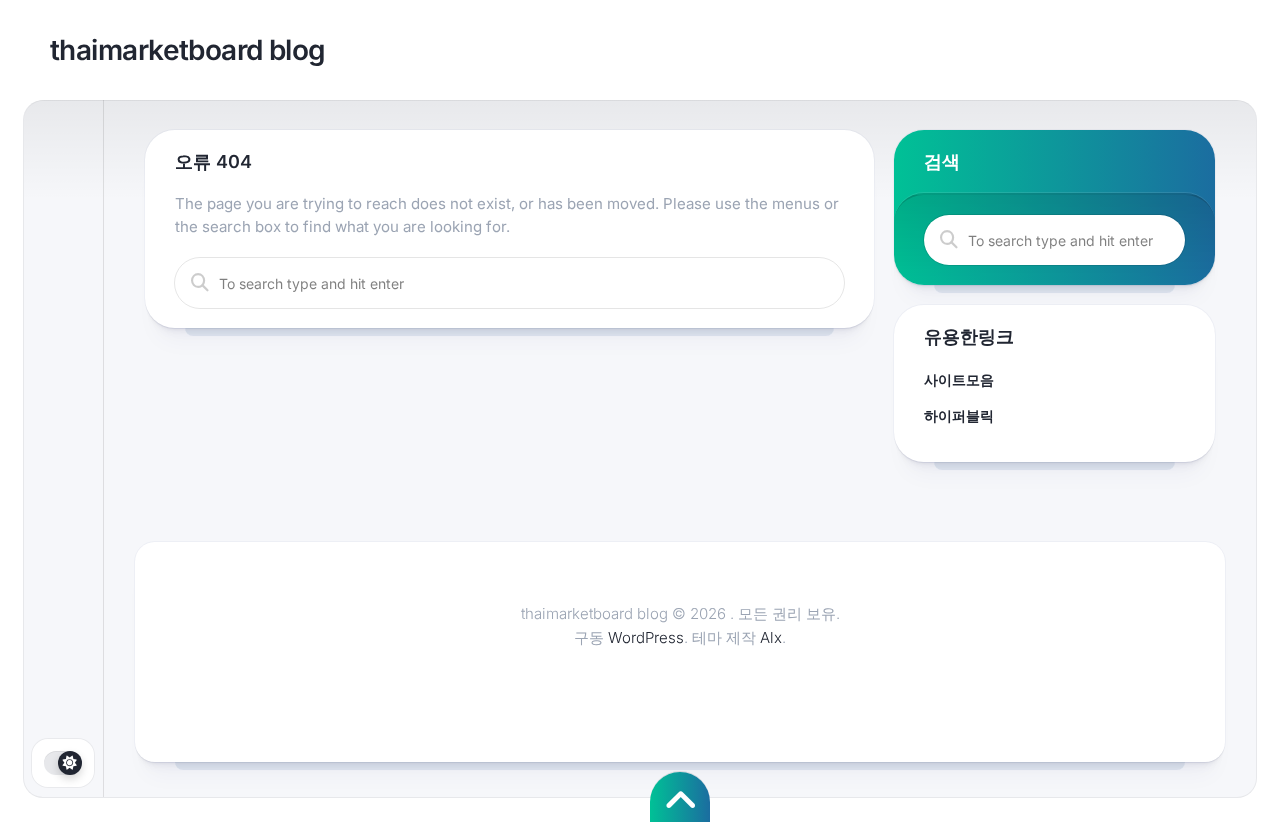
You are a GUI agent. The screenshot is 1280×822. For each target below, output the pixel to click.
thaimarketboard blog (188, 50)
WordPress (646, 637)
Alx (771, 637)
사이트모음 (959, 379)
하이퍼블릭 (959, 415)
